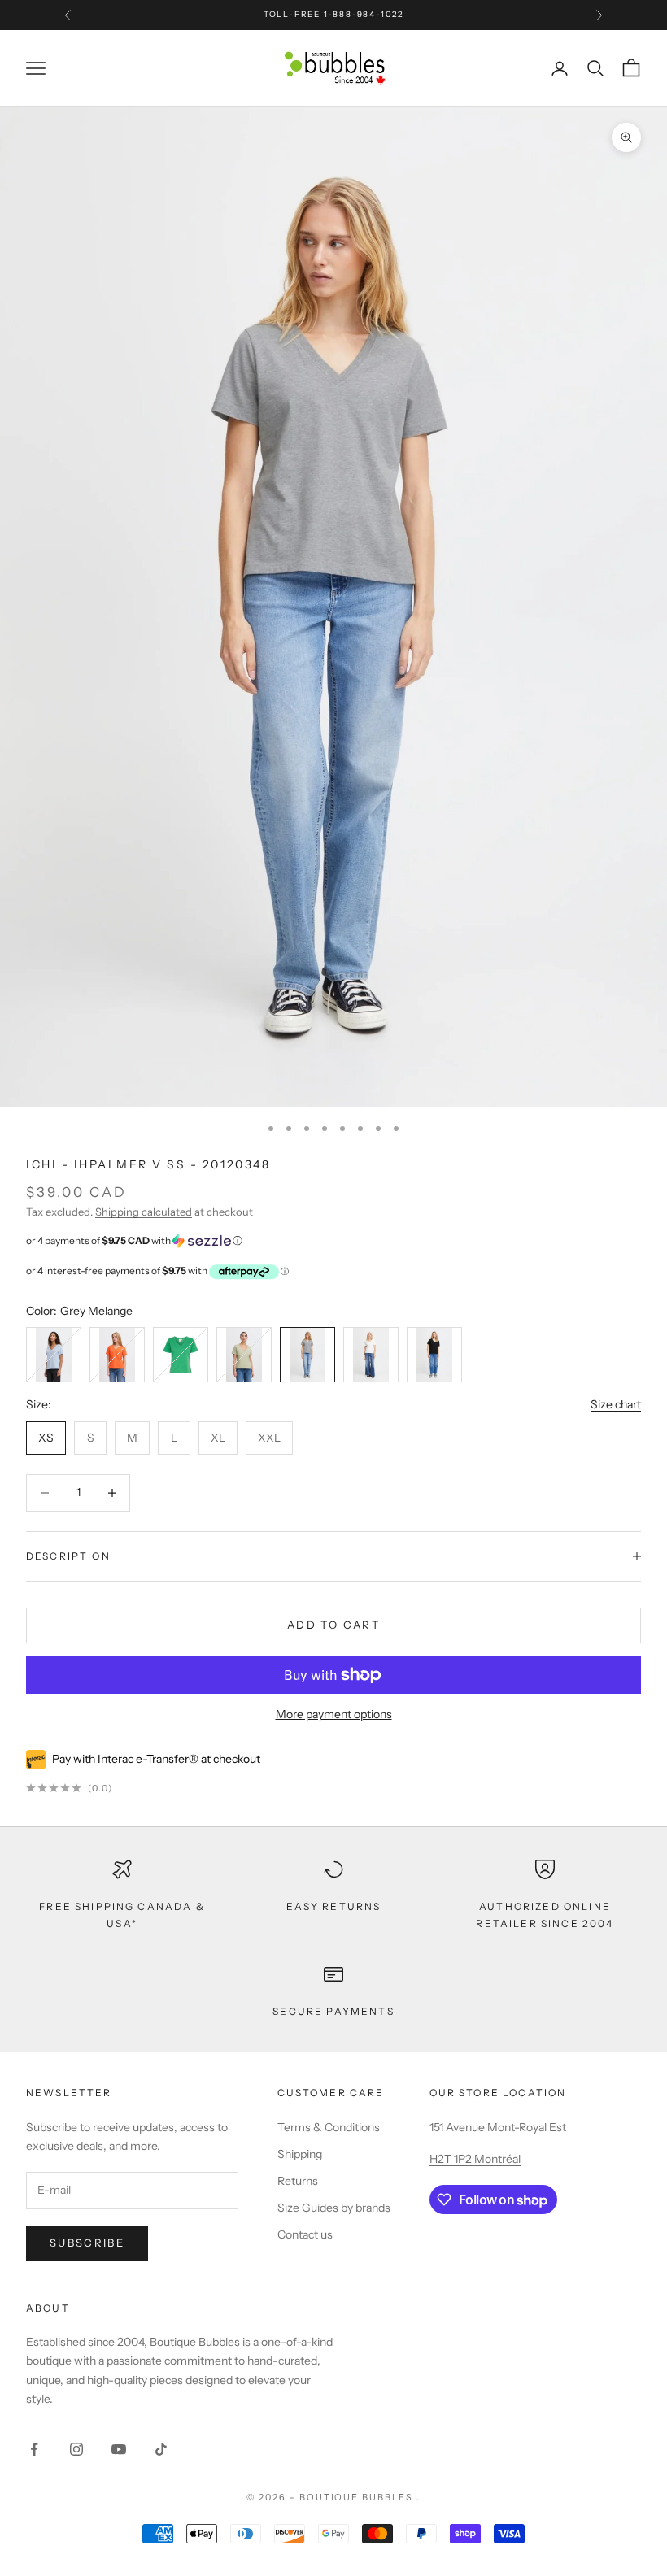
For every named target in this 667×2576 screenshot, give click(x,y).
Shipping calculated (144, 1212)
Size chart (616, 1404)
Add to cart (333, 1625)
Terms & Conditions (329, 2127)
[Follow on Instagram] (76, 2449)
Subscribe (87, 2243)
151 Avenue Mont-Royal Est (498, 2127)
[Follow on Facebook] (34, 2449)
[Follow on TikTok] (161, 2449)
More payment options (334, 1714)
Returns (298, 2181)
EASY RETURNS (334, 1906)
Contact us (305, 2234)
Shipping (300, 2154)
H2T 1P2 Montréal (475, 2159)
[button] (333, 1241)
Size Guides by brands (334, 2208)
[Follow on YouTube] (119, 2449)
